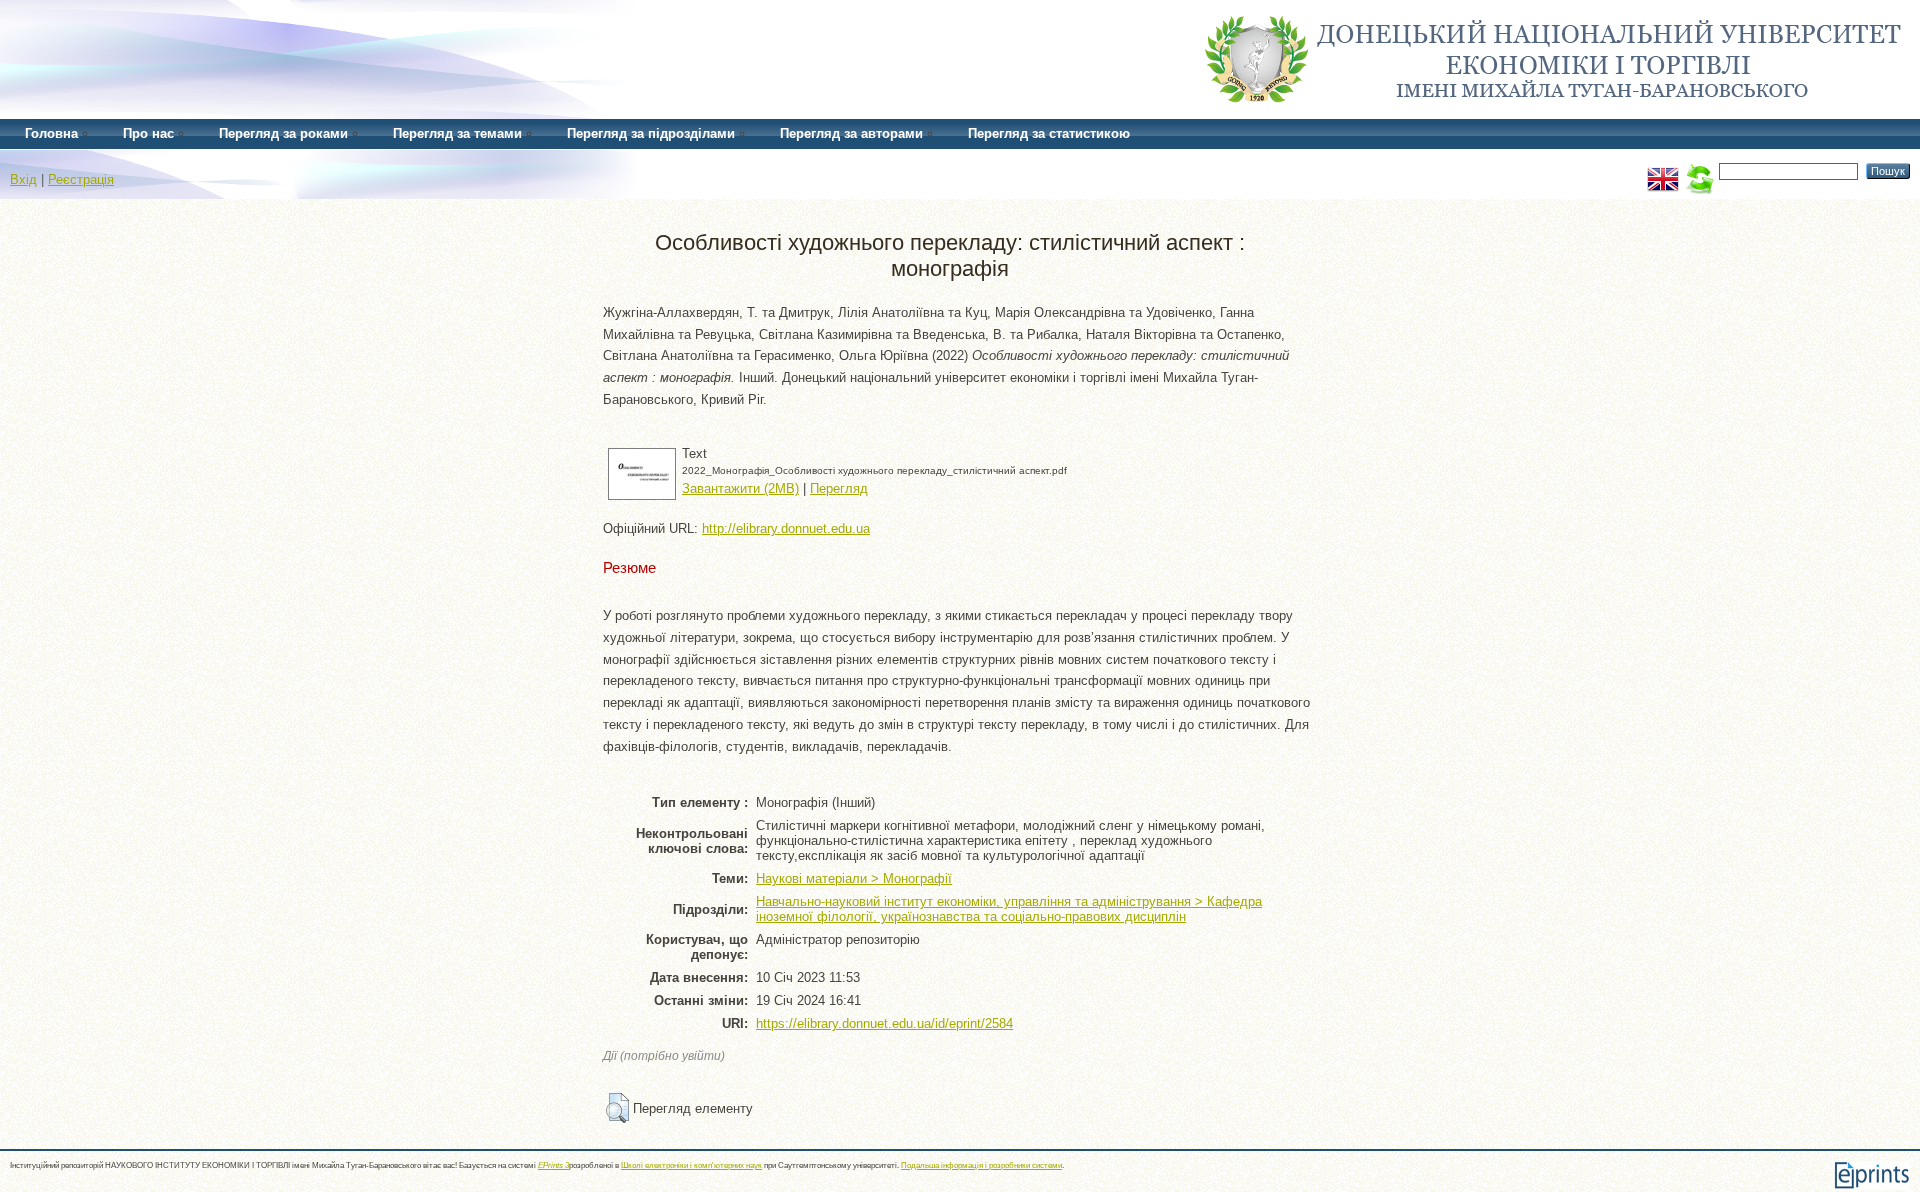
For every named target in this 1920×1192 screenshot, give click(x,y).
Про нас (148, 133)
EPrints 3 (553, 1165)
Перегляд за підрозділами (651, 133)
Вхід (23, 179)
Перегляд (839, 488)
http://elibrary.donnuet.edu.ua (786, 528)
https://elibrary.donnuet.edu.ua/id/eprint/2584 (884, 1023)
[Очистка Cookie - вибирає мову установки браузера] (1699, 170)
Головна (51, 133)
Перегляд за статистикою (1049, 133)
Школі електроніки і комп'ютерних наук (691, 1165)
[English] (1663, 170)
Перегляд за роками (283, 133)
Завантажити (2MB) (740, 488)
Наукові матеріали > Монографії (854, 878)
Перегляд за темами (457, 133)
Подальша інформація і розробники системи (981, 1165)
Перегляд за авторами (851, 133)
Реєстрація (81, 179)
